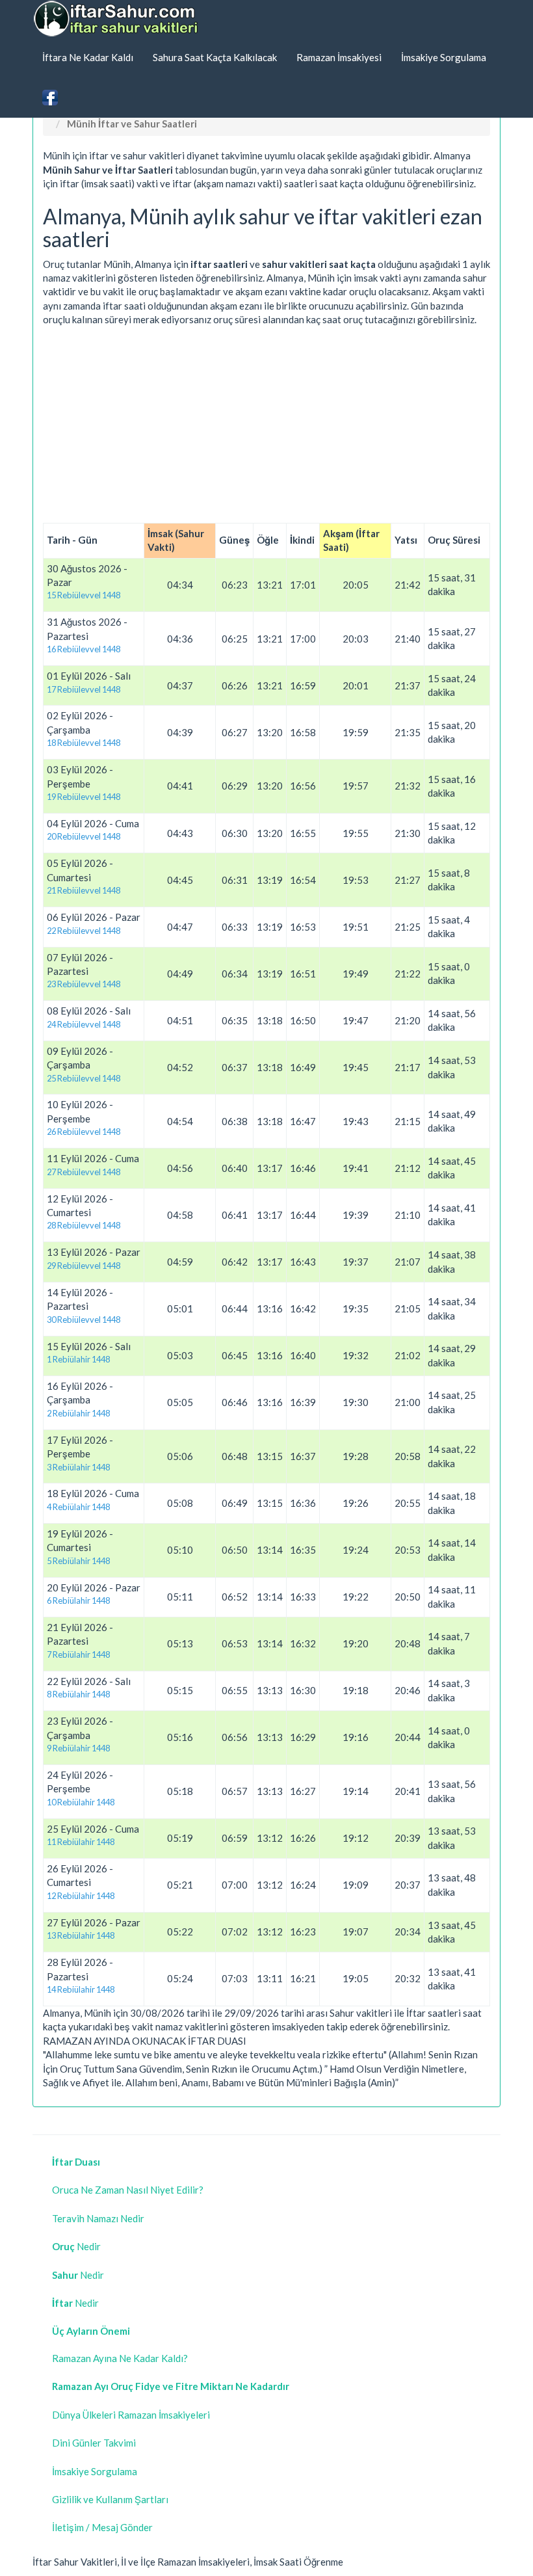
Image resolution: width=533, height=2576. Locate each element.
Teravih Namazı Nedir (98, 2218)
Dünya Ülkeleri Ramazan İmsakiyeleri (131, 2415)
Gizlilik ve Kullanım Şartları (110, 2499)
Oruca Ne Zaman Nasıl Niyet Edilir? (128, 2190)
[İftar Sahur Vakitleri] (117, 19)
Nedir (76, 2246)
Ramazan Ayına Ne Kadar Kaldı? (120, 2358)
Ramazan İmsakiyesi (339, 57)
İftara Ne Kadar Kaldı (88, 57)
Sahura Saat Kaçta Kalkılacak (215, 57)
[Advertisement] (266, 425)
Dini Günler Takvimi (94, 2443)
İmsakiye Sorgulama (444, 57)
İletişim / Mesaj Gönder (102, 2527)
